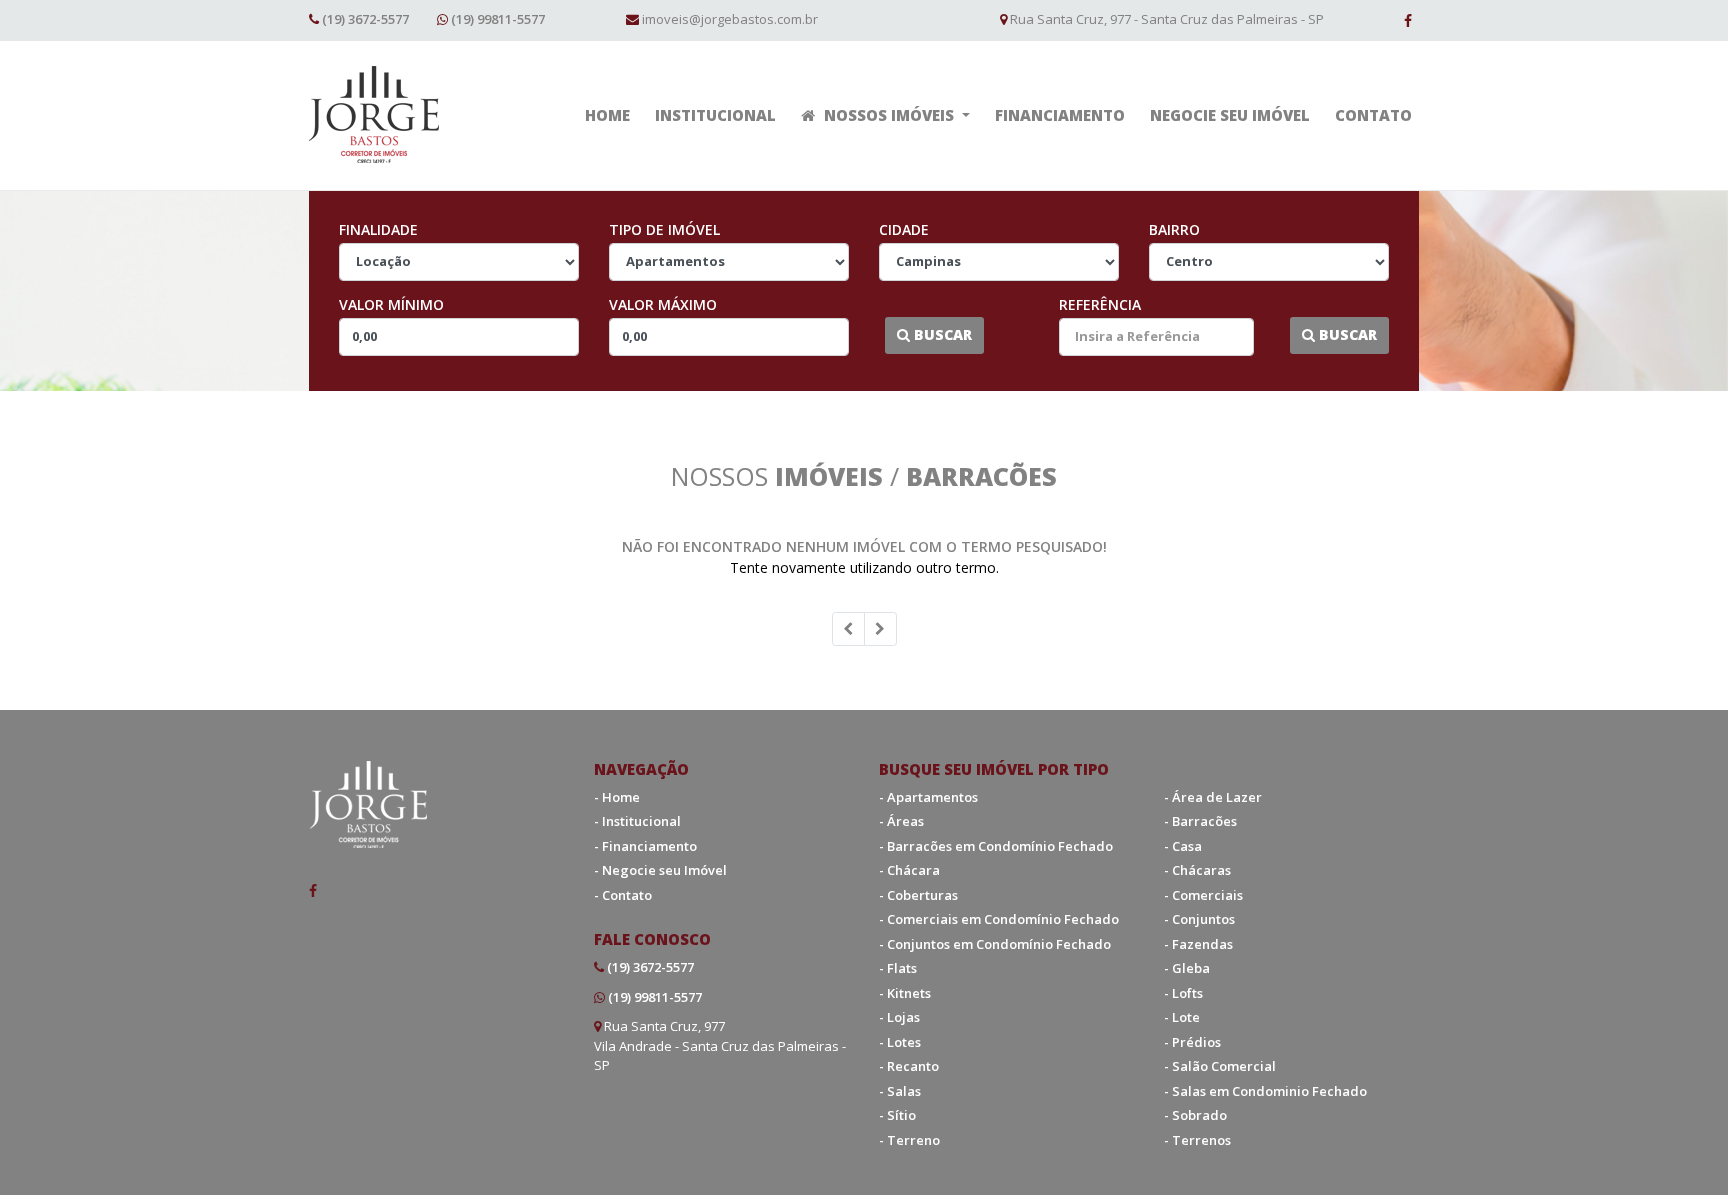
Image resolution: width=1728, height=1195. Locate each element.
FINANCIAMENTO (1060, 115)
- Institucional (637, 821)
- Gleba (1187, 968)
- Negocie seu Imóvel (660, 870)
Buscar (941, 334)
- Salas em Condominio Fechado (1265, 1091)
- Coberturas (918, 895)
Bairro (1174, 229)
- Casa (1183, 846)
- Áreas (901, 821)
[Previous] (848, 629)
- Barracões (1200, 821)
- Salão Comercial (1220, 1066)
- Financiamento (645, 846)
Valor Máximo (663, 304)
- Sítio (897, 1115)
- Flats (898, 968)
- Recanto (909, 1066)
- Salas (900, 1091)
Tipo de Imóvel (664, 229)
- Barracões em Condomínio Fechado (996, 846)
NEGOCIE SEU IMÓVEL (1230, 115)
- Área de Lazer (1213, 797)
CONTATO (1373, 115)
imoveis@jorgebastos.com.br (730, 19)
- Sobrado (1195, 1115)
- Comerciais (1203, 895)
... (875, 334)
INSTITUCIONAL (715, 115)
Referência (1100, 304)
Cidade (904, 229)
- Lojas (899, 1017)
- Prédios (1192, 1042)
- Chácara (909, 870)
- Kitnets (905, 993)
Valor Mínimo (391, 304)
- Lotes (900, 1042)
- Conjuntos (1199, 919)
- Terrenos (1197, 1140)
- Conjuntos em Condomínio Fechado (995, 944)
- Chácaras (1197, 870)
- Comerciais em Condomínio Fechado (999, 919)
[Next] (880, 629)
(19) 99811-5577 (498, 19)
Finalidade (378, 229)
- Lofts (1183, 993)
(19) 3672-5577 (365, 19)
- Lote (1182, 1017)
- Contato (623, 895)
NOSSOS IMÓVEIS (889, 115)
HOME (607, 115)
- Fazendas (1198, 944)
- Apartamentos (928, 797)
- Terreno (909, 1140)
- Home (617, 797)
